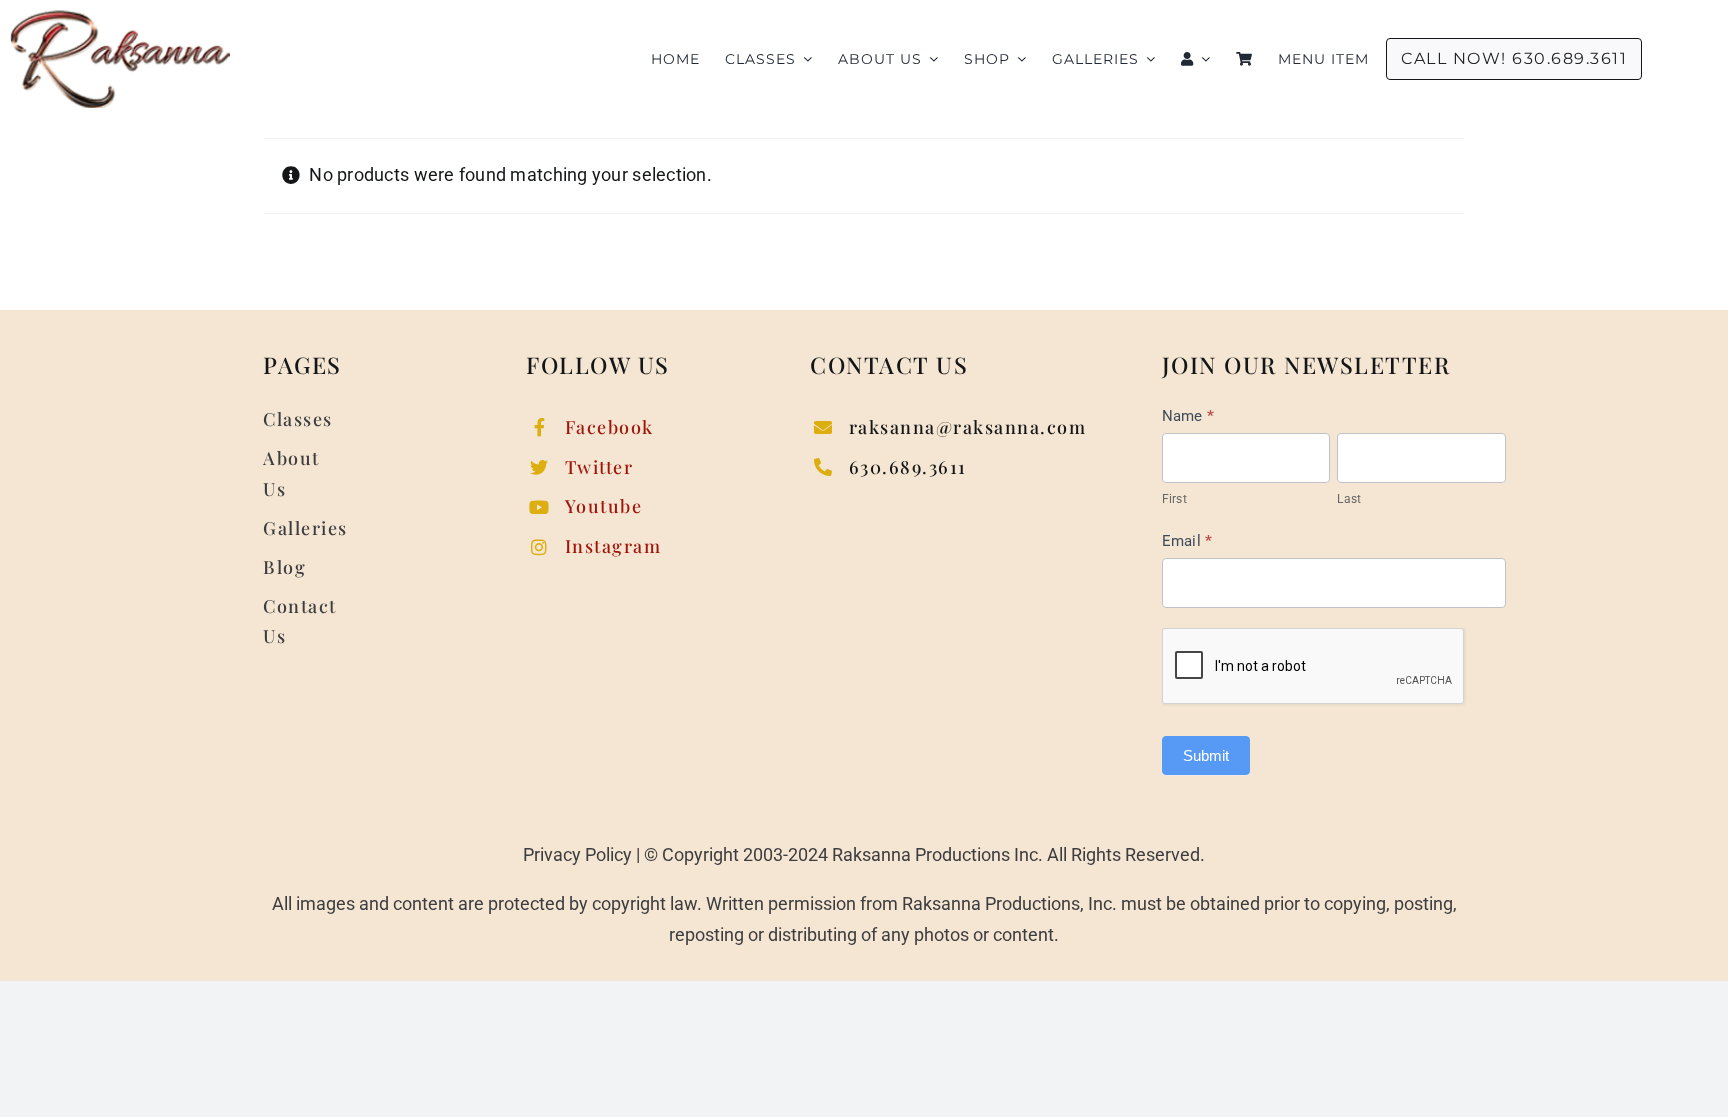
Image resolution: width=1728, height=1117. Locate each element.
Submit (1206, 755)
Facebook (609, 427)
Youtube (604, 506)
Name (1188, 416)
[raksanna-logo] (120, 18)
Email (1187, 541)
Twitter (599, 467)
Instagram (613, 546)
